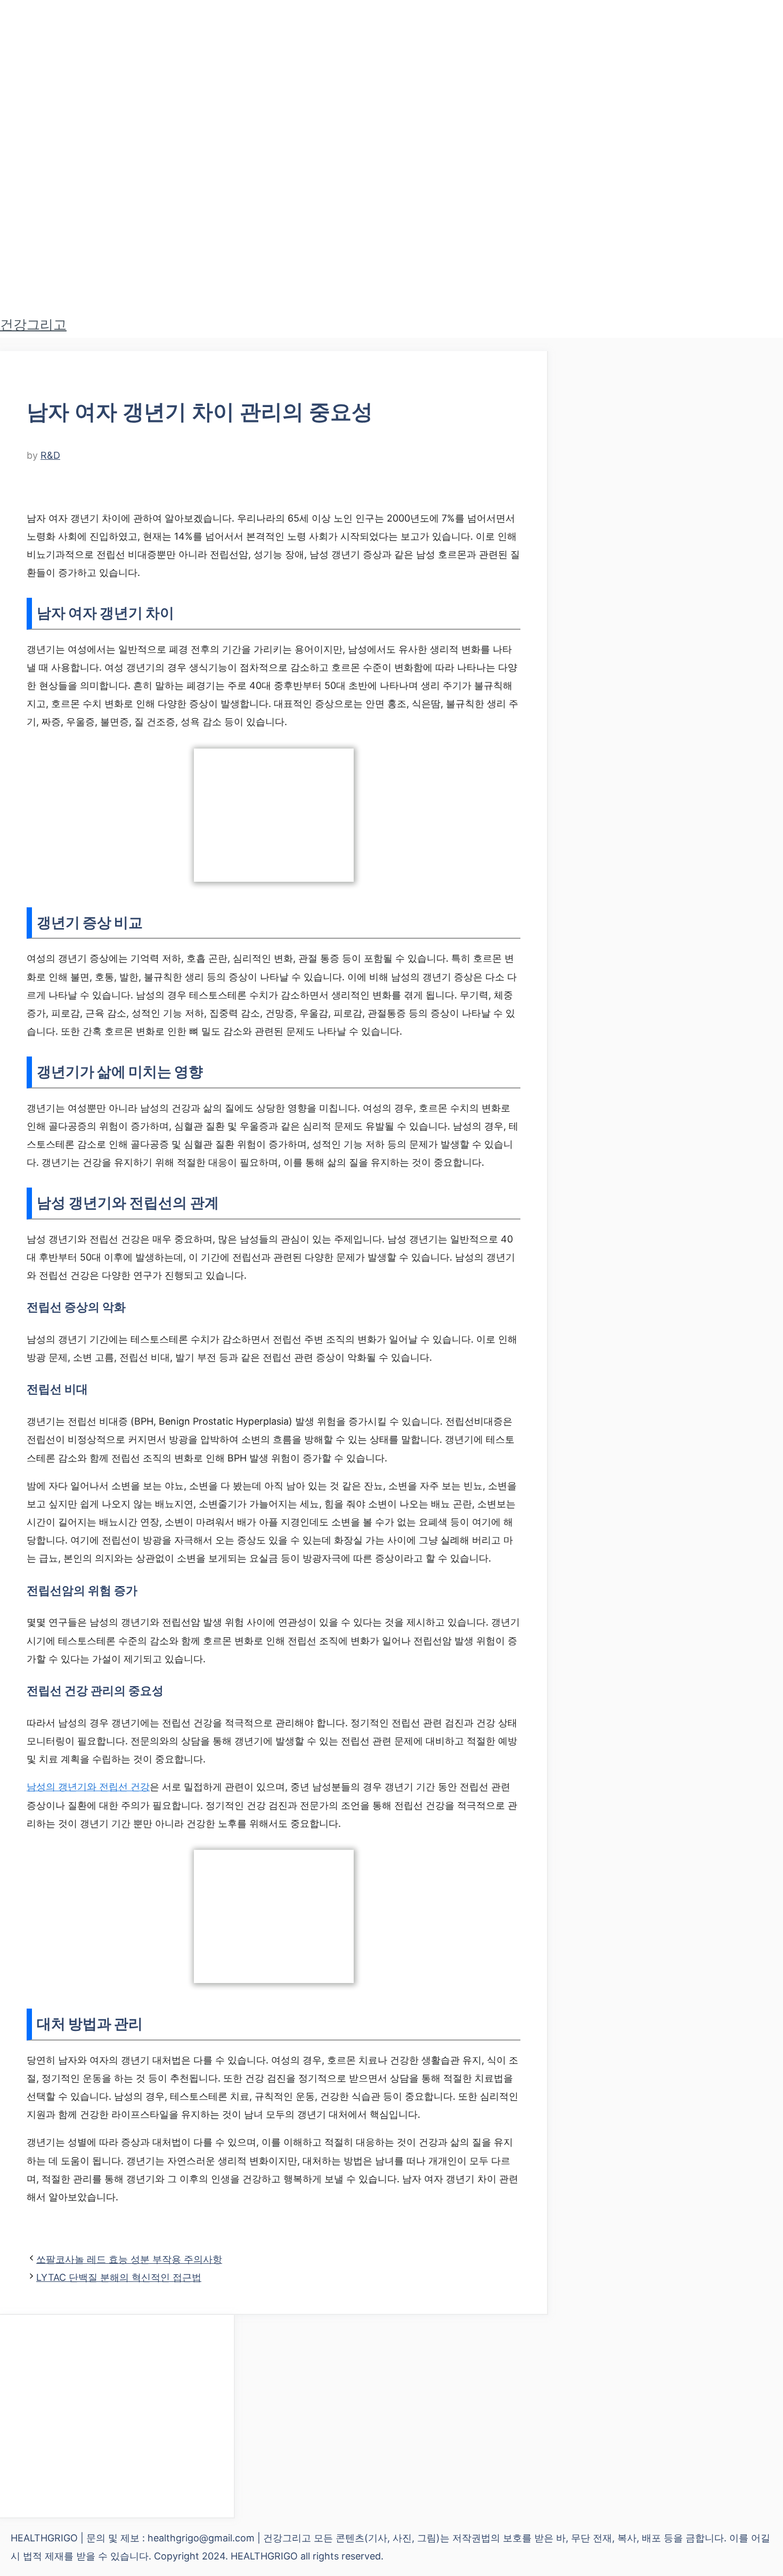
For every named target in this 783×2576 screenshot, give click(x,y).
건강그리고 (33, 324)
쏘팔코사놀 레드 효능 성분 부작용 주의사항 (129, 2259)
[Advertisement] (117, 2416)
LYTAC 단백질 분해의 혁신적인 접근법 (119, 2277)
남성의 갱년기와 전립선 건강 (88, 1787)
